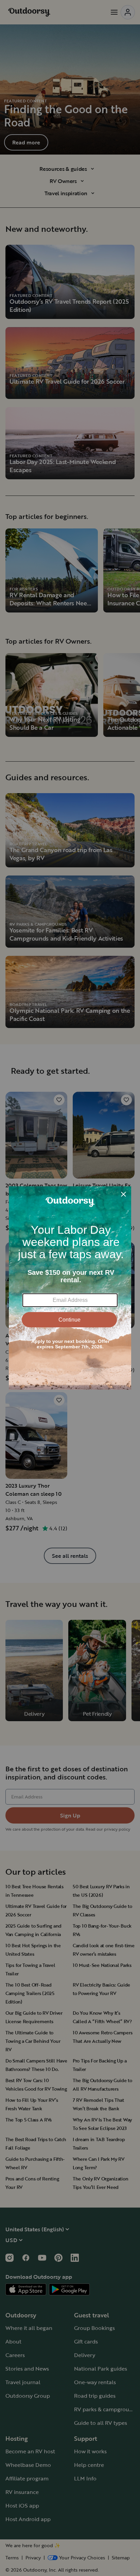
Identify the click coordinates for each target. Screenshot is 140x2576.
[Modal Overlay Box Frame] (70, 1288)
